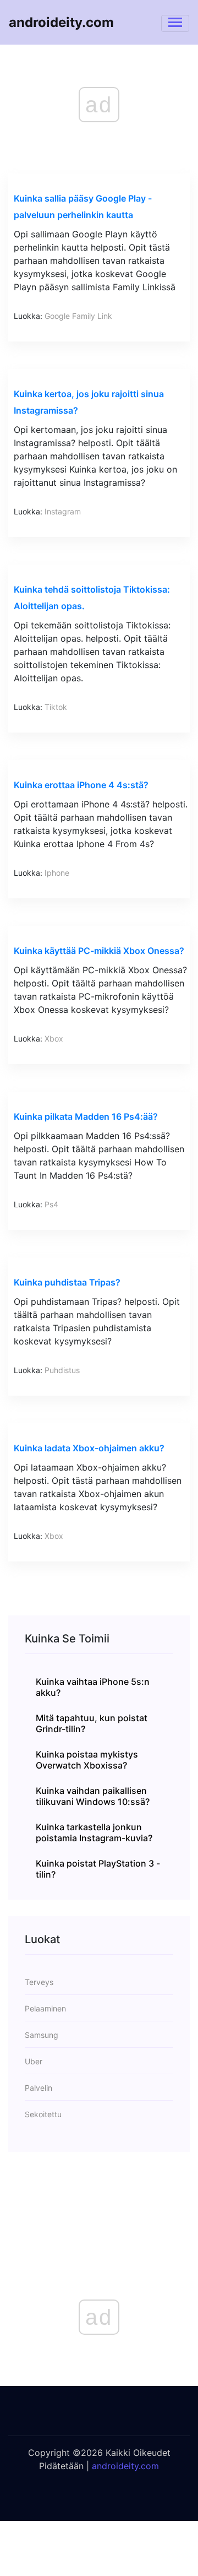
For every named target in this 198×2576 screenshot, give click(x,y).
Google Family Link (78, 316)
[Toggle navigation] (175, 23)
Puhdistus (62, 1370)
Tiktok (56, 707)
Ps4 (51, 1204)
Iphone (57, 873)
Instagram (63, 511)
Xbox (54, 1038)
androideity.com (61, 22)
